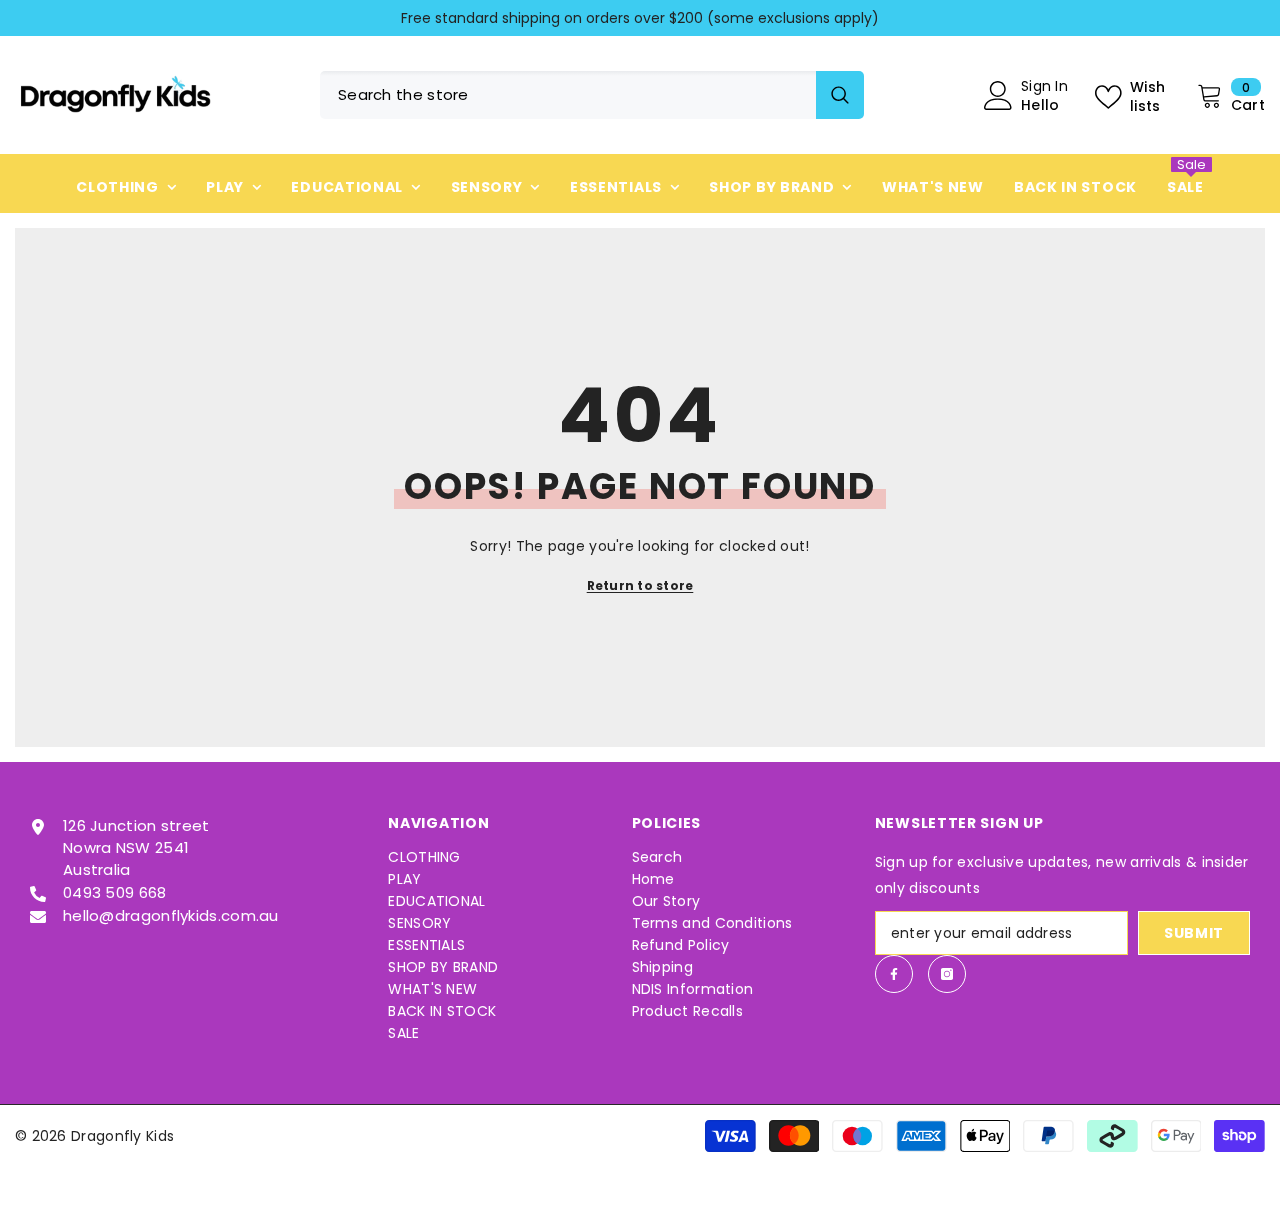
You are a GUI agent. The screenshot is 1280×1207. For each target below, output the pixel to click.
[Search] (592, 95)
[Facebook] (894, 974)
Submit (1194, 933)
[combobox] (568, 95)
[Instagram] (947, 974)
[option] (640, 18)
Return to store (640, 585)
